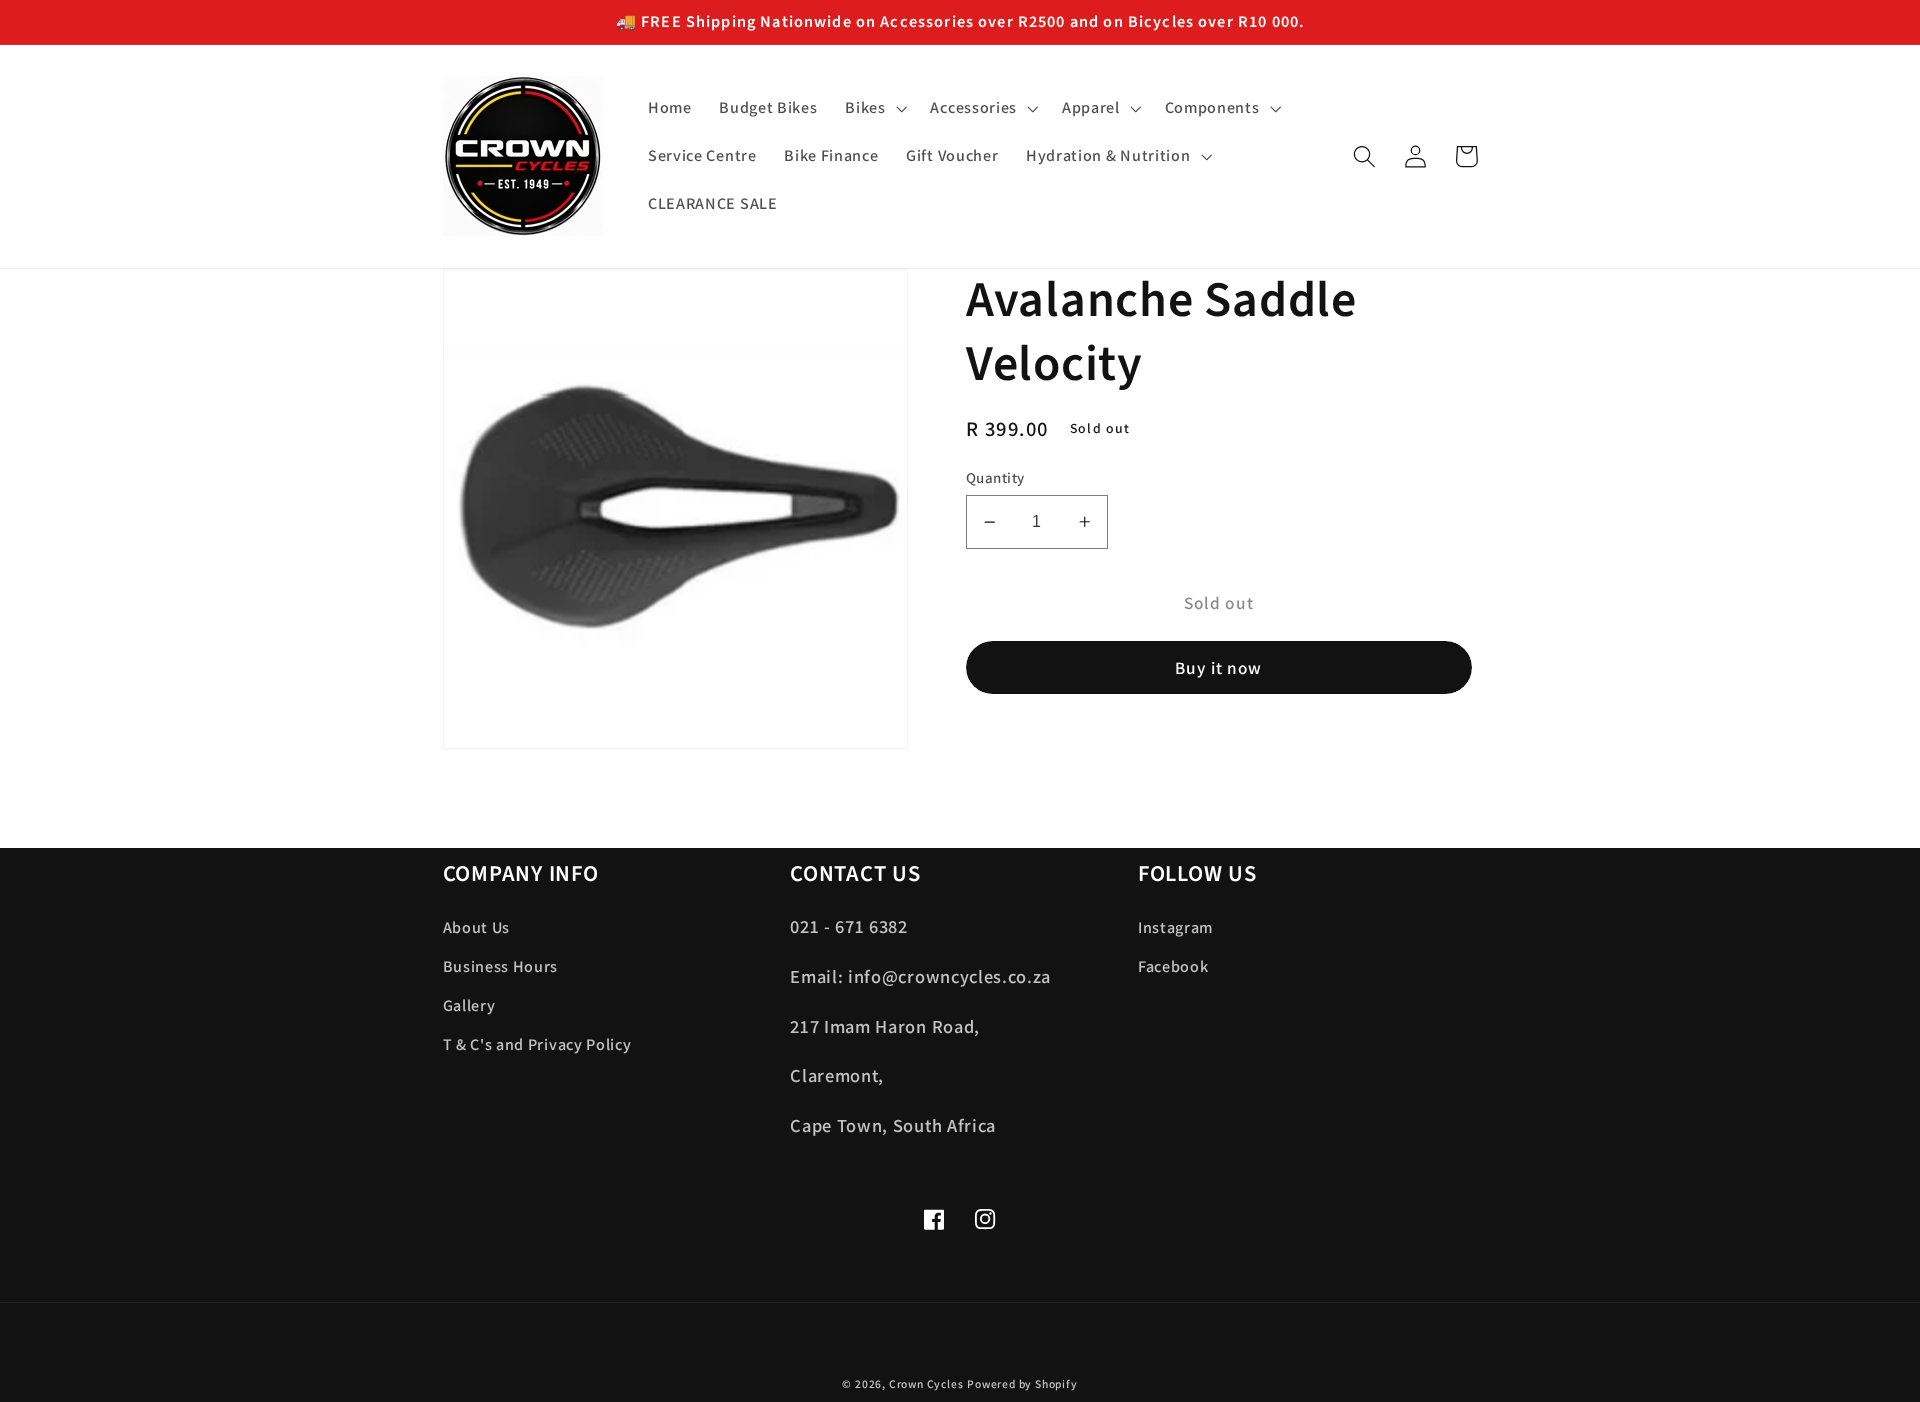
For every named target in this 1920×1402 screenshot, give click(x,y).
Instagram (1175, 927)
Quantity (995, 477)
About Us (477, 927)
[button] (873, 109)
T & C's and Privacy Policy (537, 1044)
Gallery (469, 1005)
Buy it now (1219, 667)
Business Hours (501, 966)
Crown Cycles (926, 1383)
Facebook (1173, 966)
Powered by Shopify (1022, 1383)
